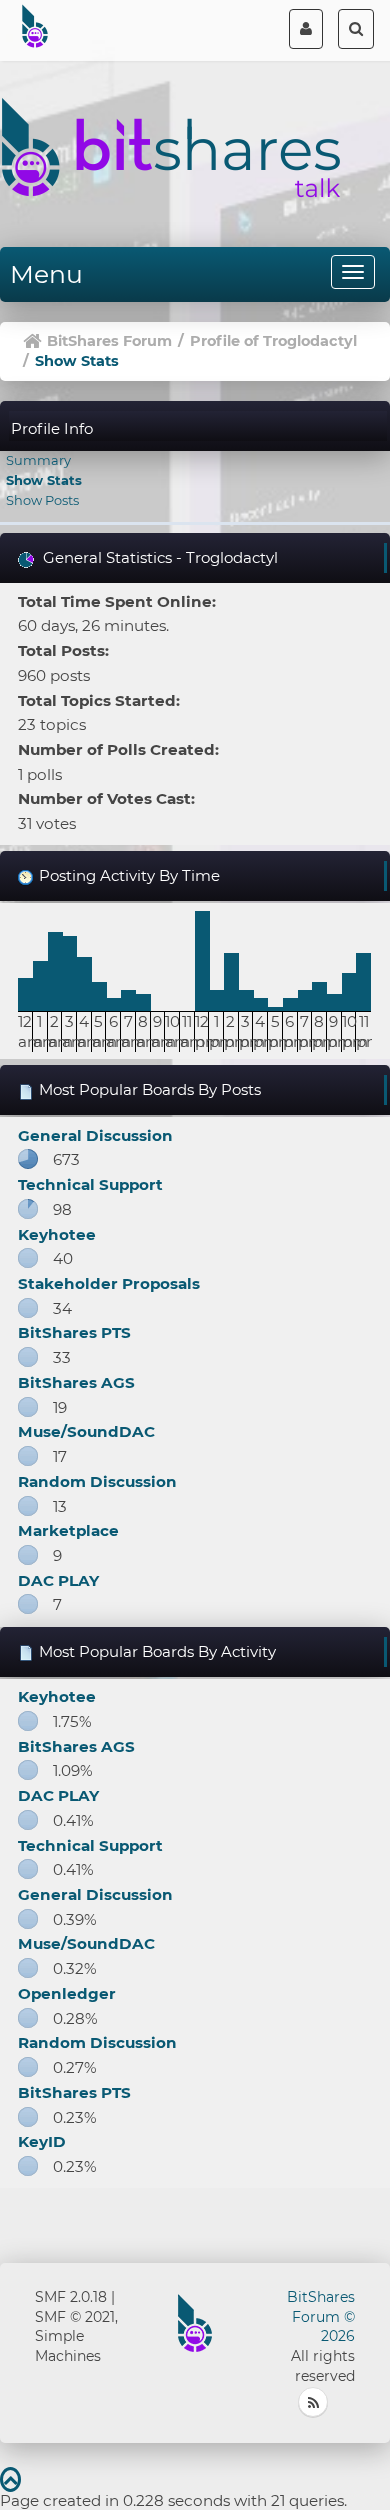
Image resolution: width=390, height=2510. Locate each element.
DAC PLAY (58, 1580)
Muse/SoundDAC (86, 1431)
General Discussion (95, 1135)
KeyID (42, 2141)
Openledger (67, 1993)
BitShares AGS (76, 1382)
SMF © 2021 (75, 2317)
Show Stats (44, 480)
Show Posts (42, 500)
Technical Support (90, 1184)
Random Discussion (97, 1481)
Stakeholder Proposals (109, 1283)
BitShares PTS (74, 1332)
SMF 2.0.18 (71, 2297)
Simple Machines (68, 2346)
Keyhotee (57, 1234)
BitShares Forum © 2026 (321, 2317)
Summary (38, 460)
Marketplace (68, 1530)
